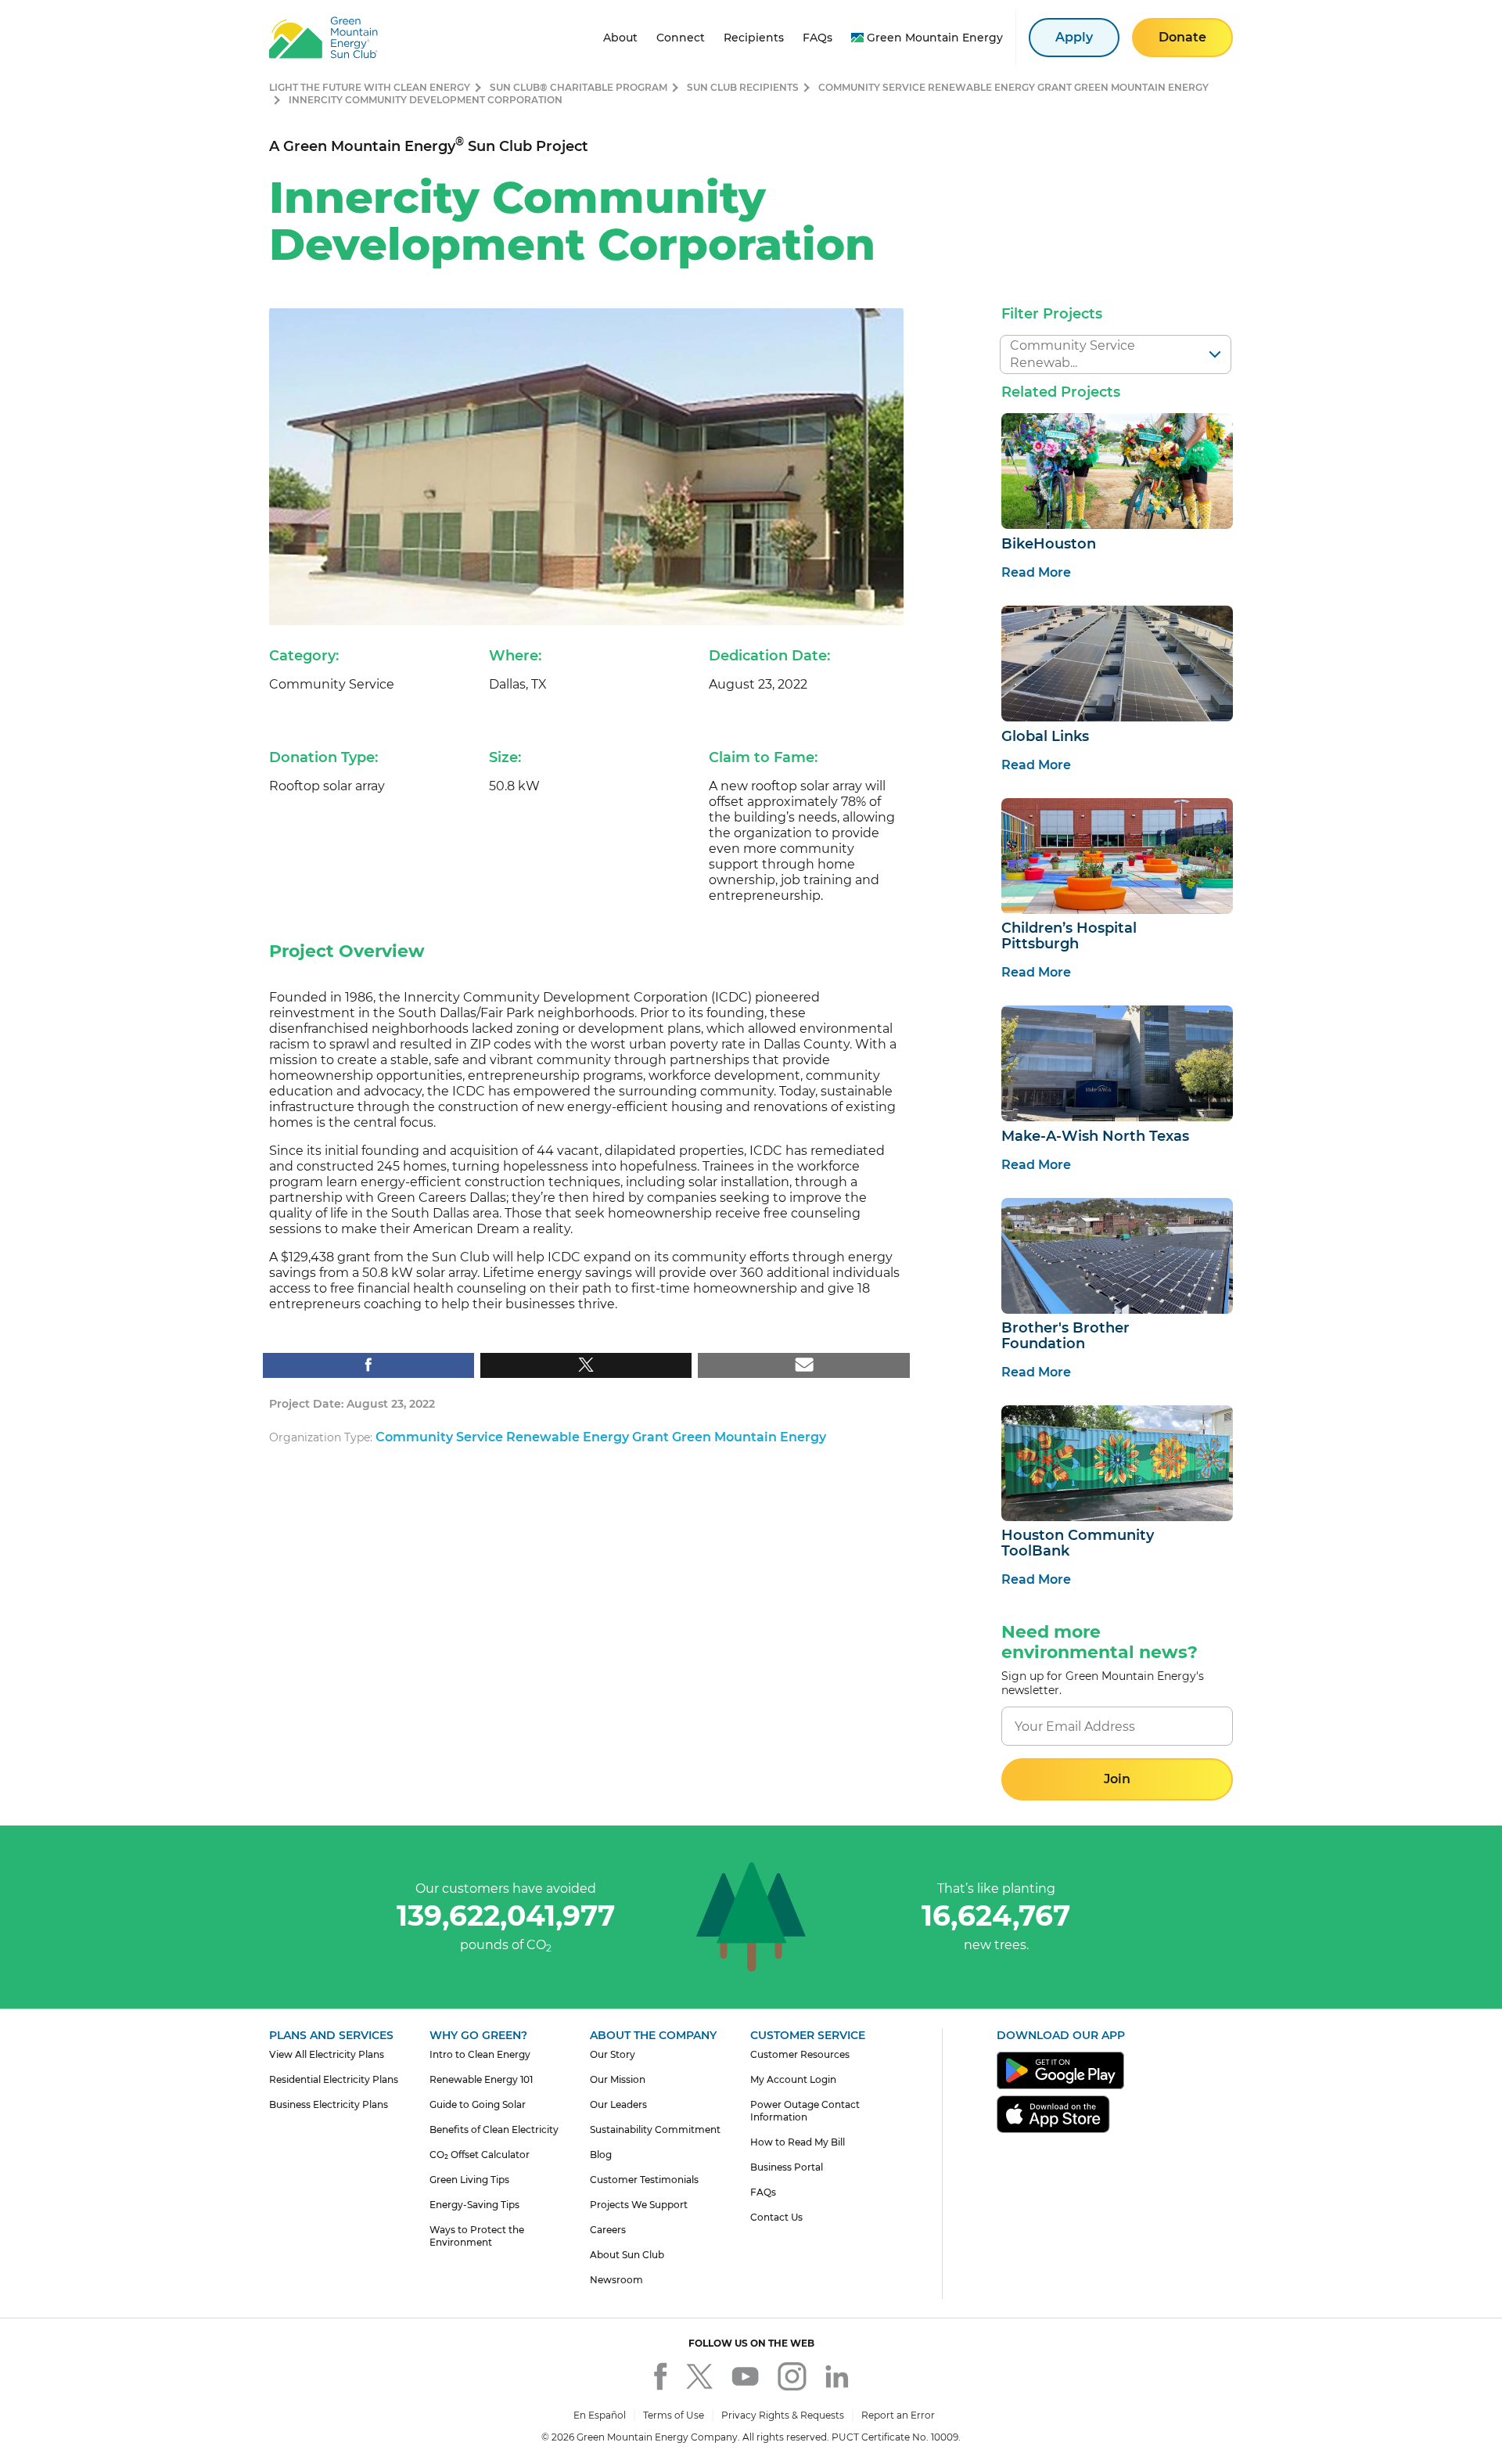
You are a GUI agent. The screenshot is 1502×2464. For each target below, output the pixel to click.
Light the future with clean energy (370, 87)
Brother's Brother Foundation (1065, 1336)
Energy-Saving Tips (474, 2205)
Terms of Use (674, 2415)
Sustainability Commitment (655, 2129)
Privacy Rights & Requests (783, 2415)
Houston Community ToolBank (1078, 1543)
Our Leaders (618, 2104)
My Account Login (793, 2079)
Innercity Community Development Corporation (426, 100)
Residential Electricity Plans (334, 2079)
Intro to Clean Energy (480, 2054)
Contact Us (776, 2217)
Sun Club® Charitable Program (579, 87)
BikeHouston (1049, 544)
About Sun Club (627, 2255)
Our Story (613, 2054)
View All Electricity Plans (327, 2054)
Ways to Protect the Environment (477, 2236)
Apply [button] (1074, 37)
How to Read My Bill (798, 2142)
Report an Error (898, 2415)
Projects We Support (639, 2205)
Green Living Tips (469, 2180)
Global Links (1045, 736)
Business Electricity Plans (329, 2104)
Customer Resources (800, 2054)
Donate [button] (1182, 37)
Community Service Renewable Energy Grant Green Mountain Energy (1013, 87)
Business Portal (787, 2167)
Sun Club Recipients (743, 87)
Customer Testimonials (644, 2180)
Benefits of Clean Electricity (494, 2129)
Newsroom (616, 2280)
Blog (601, 2155)
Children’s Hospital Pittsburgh (1069, 936)
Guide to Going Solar (478, 2104)
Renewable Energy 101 (481, 2079)
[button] (1117, 1779)
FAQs (763, 2192)
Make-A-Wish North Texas (1095, 1136)
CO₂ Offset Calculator (480, 2155)
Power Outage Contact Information (805, 2111)
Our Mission (618, 2079)
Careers (608, 2230)
